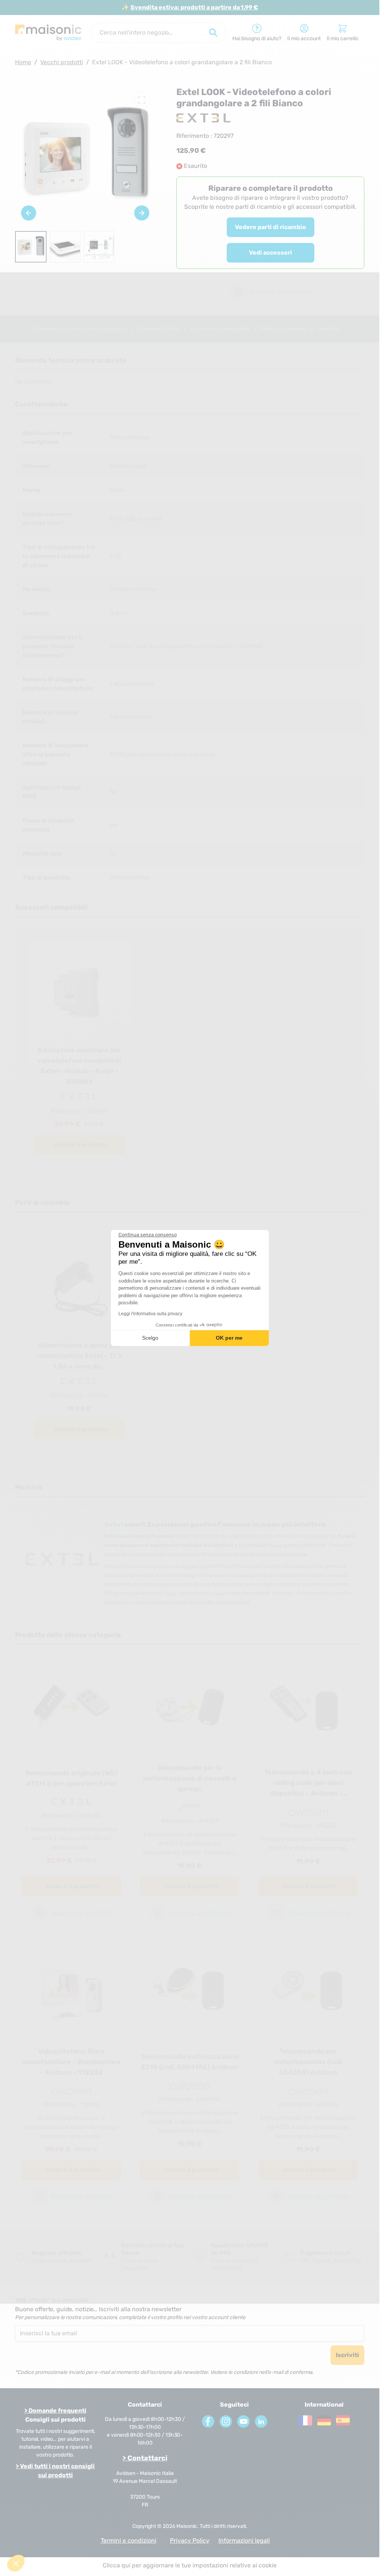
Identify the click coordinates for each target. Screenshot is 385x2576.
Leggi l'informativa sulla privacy (150, 1314)
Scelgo (150, 1338)
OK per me (229, 1338)
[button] (16, 2563)
